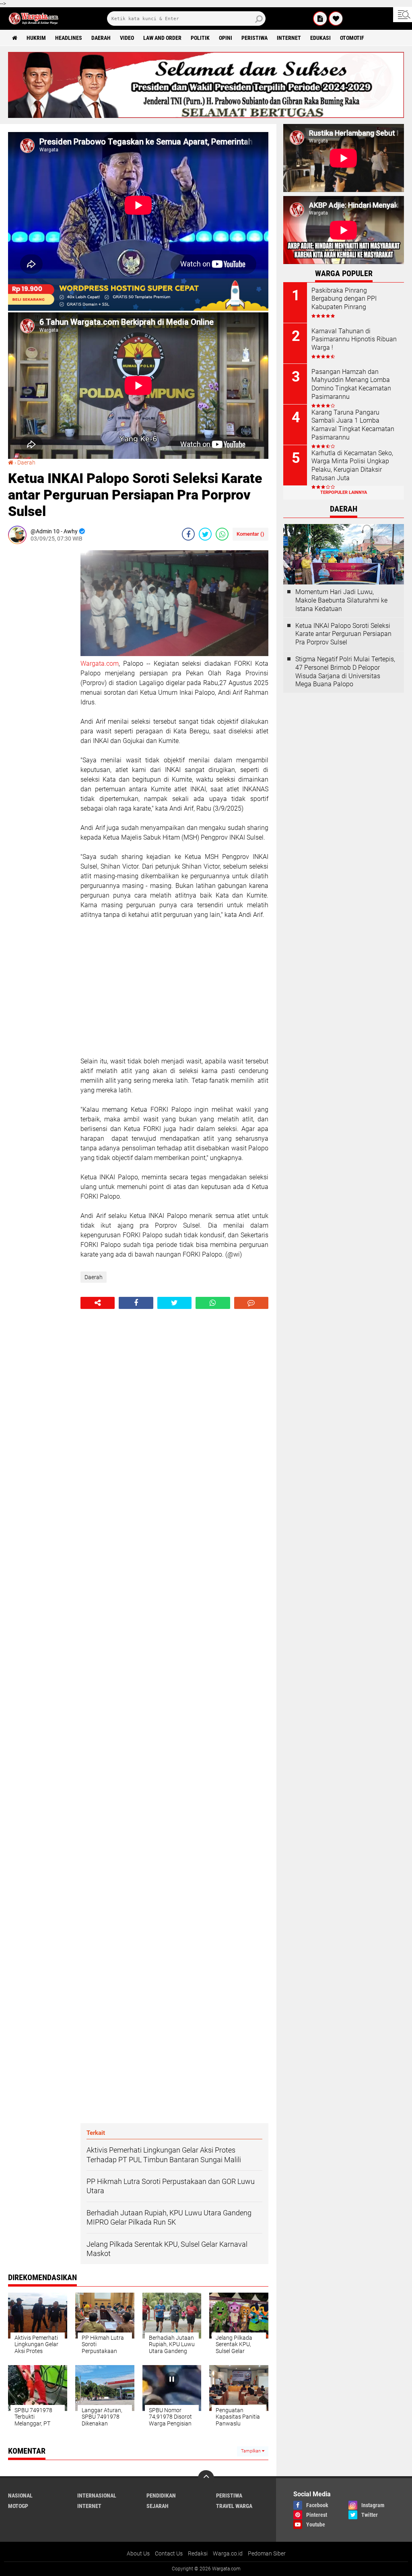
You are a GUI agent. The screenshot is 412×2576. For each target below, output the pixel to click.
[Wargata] (336, 19)
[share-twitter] (205, 534)
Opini (226, 38)
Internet (289, 38)
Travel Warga (234, 2506)
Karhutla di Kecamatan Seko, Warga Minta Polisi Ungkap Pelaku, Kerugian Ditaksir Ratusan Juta (352, 465)
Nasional (20, 2495)
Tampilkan (251, 2451)
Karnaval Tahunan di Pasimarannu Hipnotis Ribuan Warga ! (354, 340)
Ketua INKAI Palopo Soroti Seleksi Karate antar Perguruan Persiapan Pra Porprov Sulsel (343, 634)
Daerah (101, 38)
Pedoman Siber (267, 2553)
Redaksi (198, 2553)
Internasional (97, 2495)
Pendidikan (161, 2495)
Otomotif (352, 38)
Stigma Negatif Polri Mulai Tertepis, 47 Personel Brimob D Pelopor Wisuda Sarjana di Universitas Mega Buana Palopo (345, 672)
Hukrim (36, 38)
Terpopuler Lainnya (344, 492)
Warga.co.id (228, 2553)
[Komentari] (251, 1303)
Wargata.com (100, 664)
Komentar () (250, 534)
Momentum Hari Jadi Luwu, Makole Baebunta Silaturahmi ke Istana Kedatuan (341, 600)
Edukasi (320, 38)
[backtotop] (206, 2478)
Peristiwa (254, 38)
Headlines (69, 38)
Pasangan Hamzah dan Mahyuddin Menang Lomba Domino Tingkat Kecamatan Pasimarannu (351, 384)
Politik (200, 38)
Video (127, 38)
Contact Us (169, 2553)
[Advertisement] (40, 671)
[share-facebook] (188, 534)
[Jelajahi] (403, 14)
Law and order (162, 38)
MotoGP (18, 2506)
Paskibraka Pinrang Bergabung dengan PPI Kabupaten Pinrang (344, 299)
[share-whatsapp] (222, 534)
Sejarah (158, 2506)
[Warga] (320, 19)
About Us (138, 2553)
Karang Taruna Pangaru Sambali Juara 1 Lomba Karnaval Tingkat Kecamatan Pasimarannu (353, 425)
